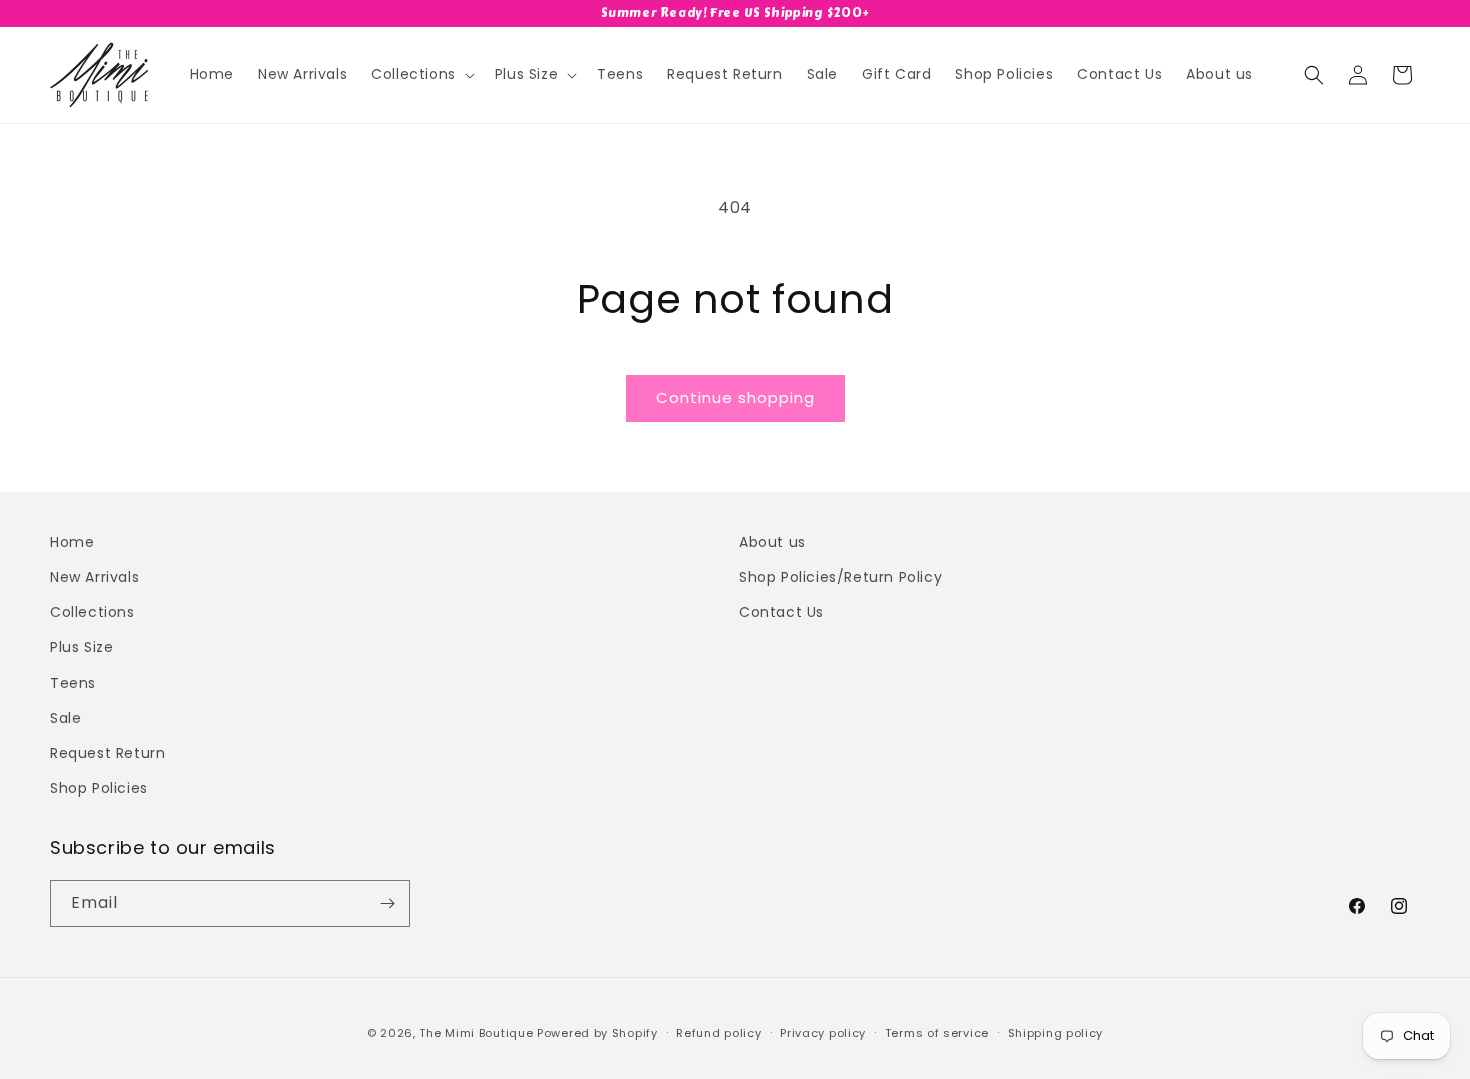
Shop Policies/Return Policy (840, 577)
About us (772, 542)
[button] (421, 74)
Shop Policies (99, 788)
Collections (92, 612)
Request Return (107, 753)
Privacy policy (823, 1033)
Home (72, 542)
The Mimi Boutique (476, 1033)
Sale (65, 718)
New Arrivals (94, 577)
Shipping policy (1056, 1033)
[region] (735, 13)
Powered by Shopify (597, 1033)
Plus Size (81, 647)
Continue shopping (735, 397)
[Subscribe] (387, 903)
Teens (73, 683)
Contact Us (781, 612)
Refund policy (718, 1033)
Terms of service (937, 1033)
